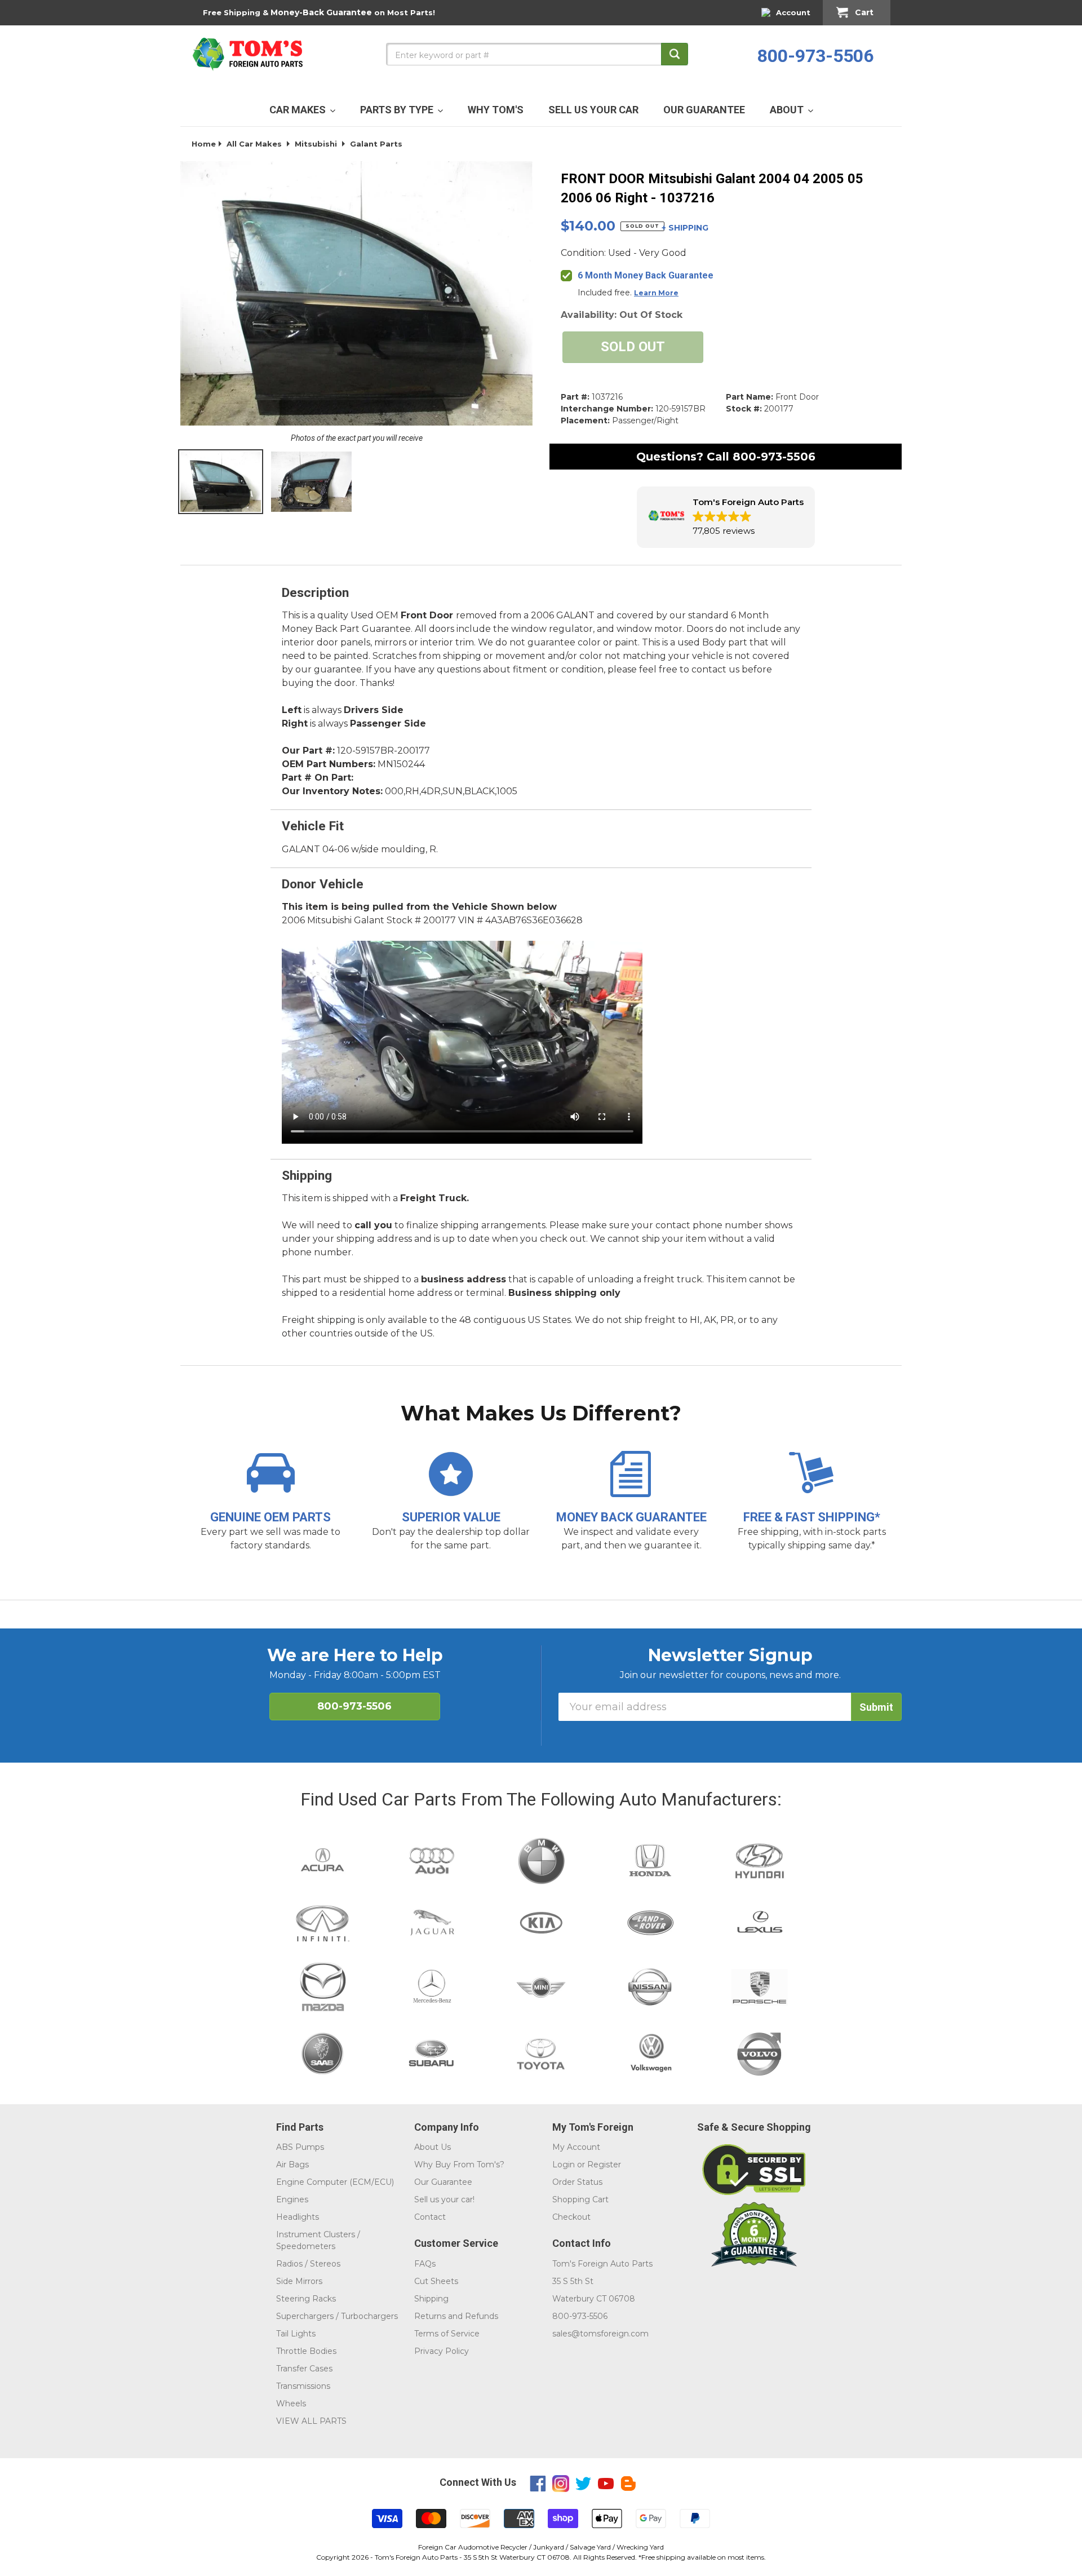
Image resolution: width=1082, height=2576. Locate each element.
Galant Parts (376, 144)
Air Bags (292, 2165)
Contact (430, 2217)
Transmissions (303, 2386)
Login (564, 2165)
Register (604, 2165)
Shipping (431, 2299)
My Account (576, 2147)
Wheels (291, 2404)
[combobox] (537, 54)
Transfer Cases (304, 2369)
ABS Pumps (300, 2147)
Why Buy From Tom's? (459, 2165)
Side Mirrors (299, 2281)
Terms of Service (447, 2334)
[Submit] (675, 54)
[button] (726, 517)
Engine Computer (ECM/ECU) (335, 2182)
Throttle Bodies (306, 2351)
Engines (292, 2199)
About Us (433, 2147)
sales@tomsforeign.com (600, 2334)
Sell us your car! (444, 2199)
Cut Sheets (436, 2281)
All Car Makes (254, 144)
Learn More (656, 293)
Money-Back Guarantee (321, 12)
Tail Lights (296, 2334)
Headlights (298, 2217)
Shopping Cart (580, 2199)
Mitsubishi (316, 144)
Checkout (571, 2217)
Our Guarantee (443, 2182)
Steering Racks (306, 2299)
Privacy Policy (442, 2351)
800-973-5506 (815, 56)
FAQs (425, 2264)
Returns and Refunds (456, 2316)
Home (204, 144)
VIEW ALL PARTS (311, 2421)
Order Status (577, 2182)
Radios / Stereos (308, 2264)
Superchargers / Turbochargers (337, 2316)
